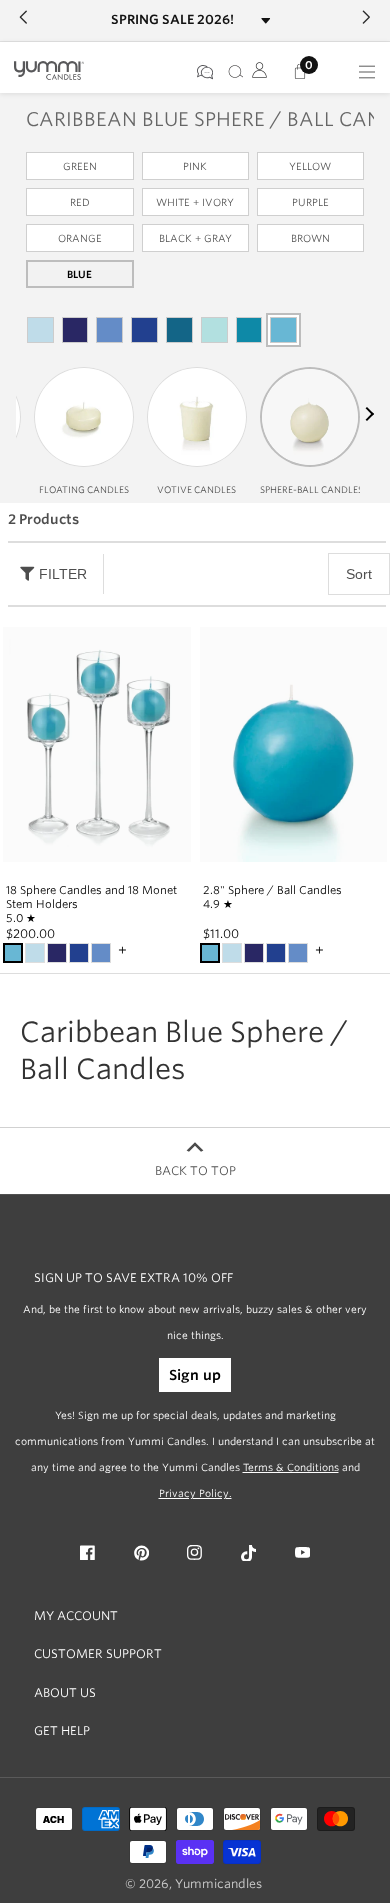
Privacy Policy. (195, 1493)
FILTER (63, 574)
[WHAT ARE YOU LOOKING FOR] (231, 72)
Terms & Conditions (291, 1467)
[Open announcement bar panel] (265, 20)
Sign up (195, 1375)
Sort (359, 574)
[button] (367, 414)
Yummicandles (218, 1884)
